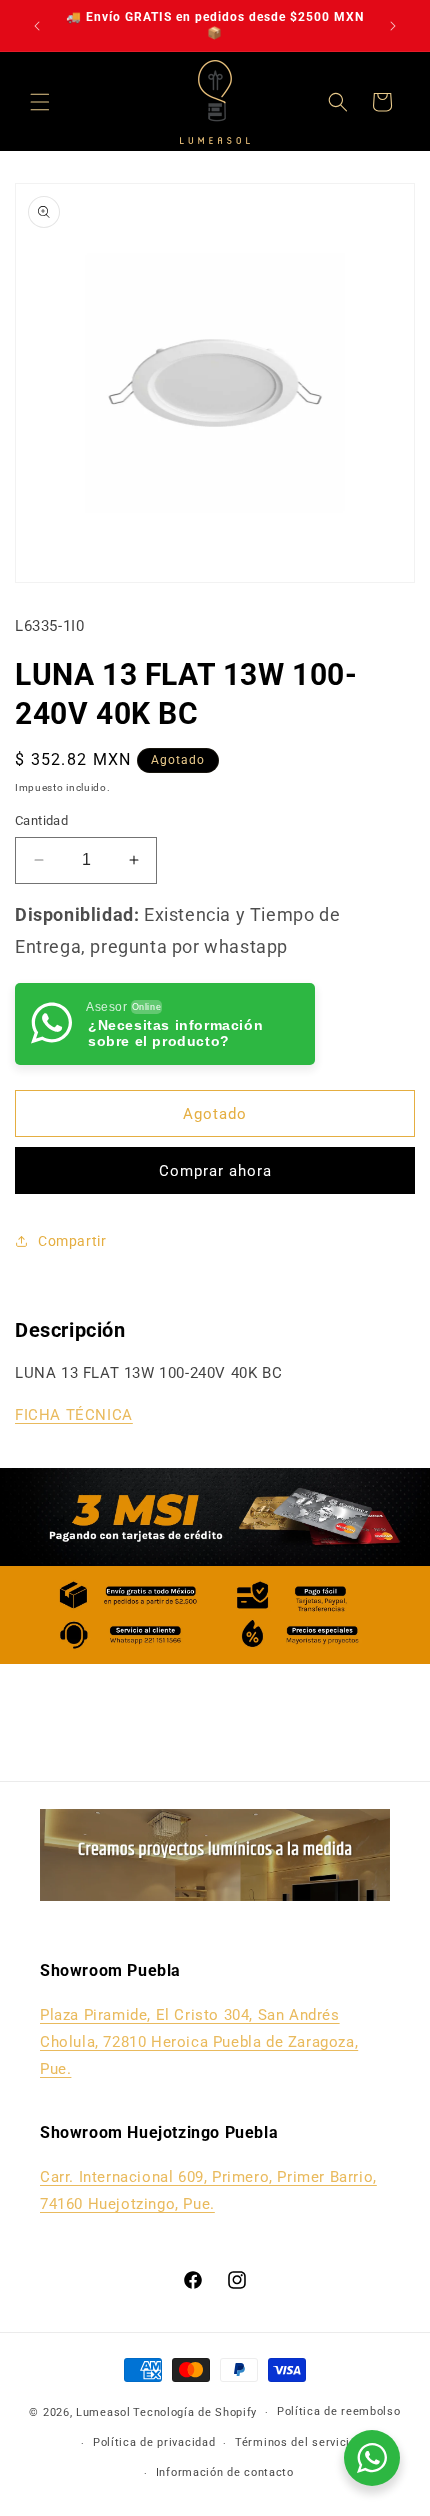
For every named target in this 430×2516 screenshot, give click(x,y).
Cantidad (41, 820)
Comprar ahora (215, 1171)
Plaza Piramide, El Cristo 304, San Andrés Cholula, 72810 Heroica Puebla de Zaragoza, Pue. (199, 2042)
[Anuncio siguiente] (393, 26)
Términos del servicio (296, 2442)
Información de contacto (225, 2472)
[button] (40, 102)
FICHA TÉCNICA (74, 1415)
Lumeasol (103, 2412)
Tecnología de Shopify (195, 2412)
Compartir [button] (72, 1241)
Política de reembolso (339, 2411)
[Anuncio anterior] (37, 26)
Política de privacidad (154, 2442)
